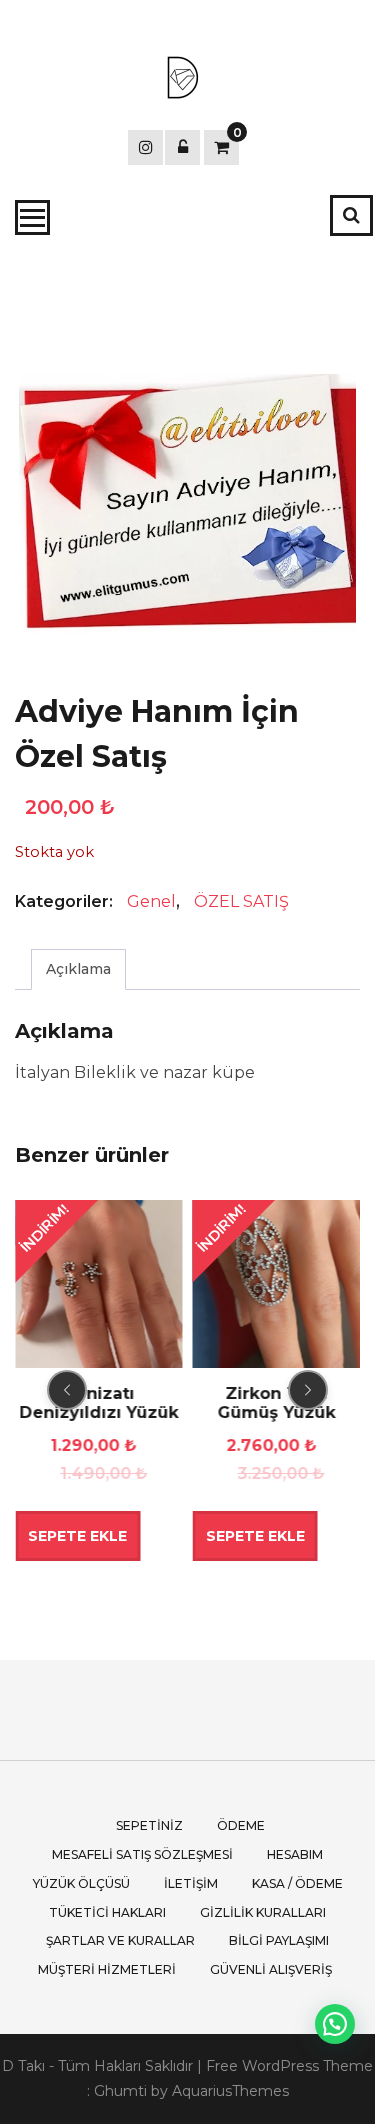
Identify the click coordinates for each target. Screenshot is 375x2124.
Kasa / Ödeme (297, 1883)
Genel (151, 901)
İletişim (191, 1883)
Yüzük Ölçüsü (81, 1883)
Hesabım (295, 1854)
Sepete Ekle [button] (77, 1536)
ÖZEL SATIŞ (241, 901)
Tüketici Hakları (107, 1912)
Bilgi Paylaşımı (279, 1940)
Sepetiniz (149, 1825)
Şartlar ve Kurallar (120, 1940)
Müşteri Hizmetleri (107, 1969)
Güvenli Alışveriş (271, 1969)
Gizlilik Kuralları (263, 1912)
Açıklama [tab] (78, 969)
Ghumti (120, 2091)
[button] (335, 2024)
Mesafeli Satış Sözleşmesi (142, 1854)
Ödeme (241, 1825)
